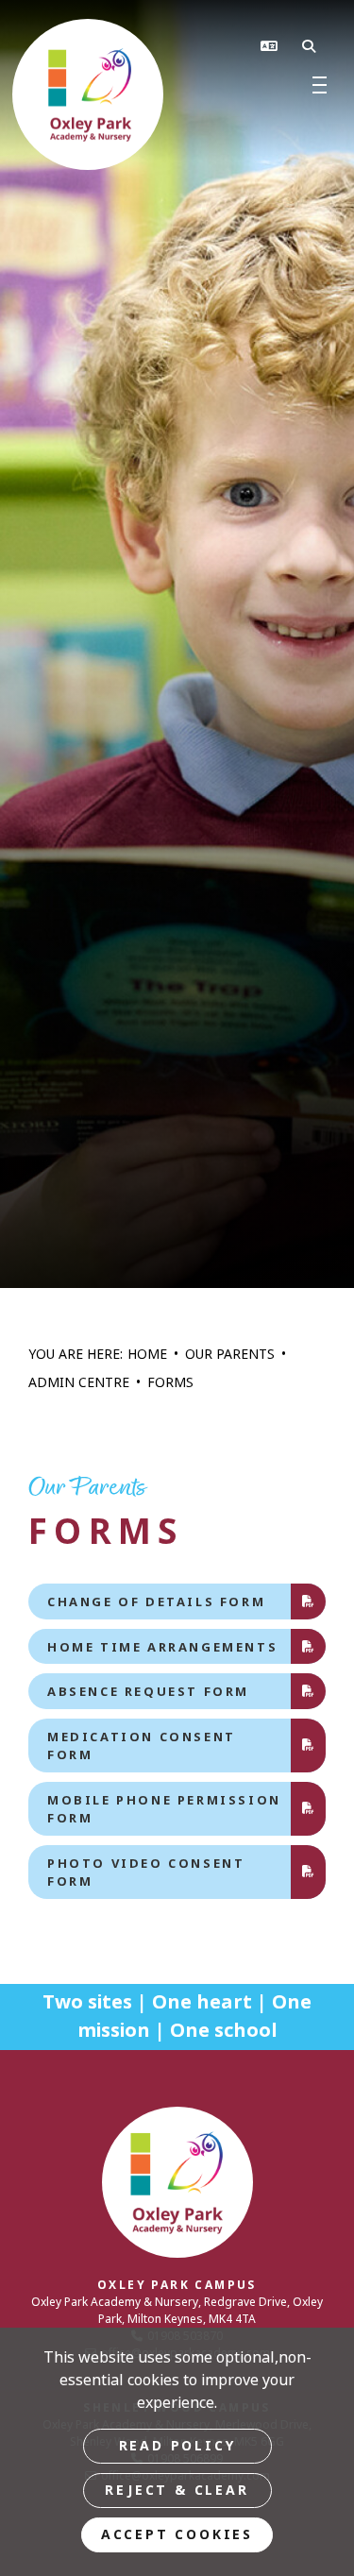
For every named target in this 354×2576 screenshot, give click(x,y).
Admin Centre (79, 1382)
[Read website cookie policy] (177, 2446)
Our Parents (230, 1354)
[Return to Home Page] (176, 94)
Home (147, 1354)
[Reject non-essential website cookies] (177, 2491)
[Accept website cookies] (177, 2535)
